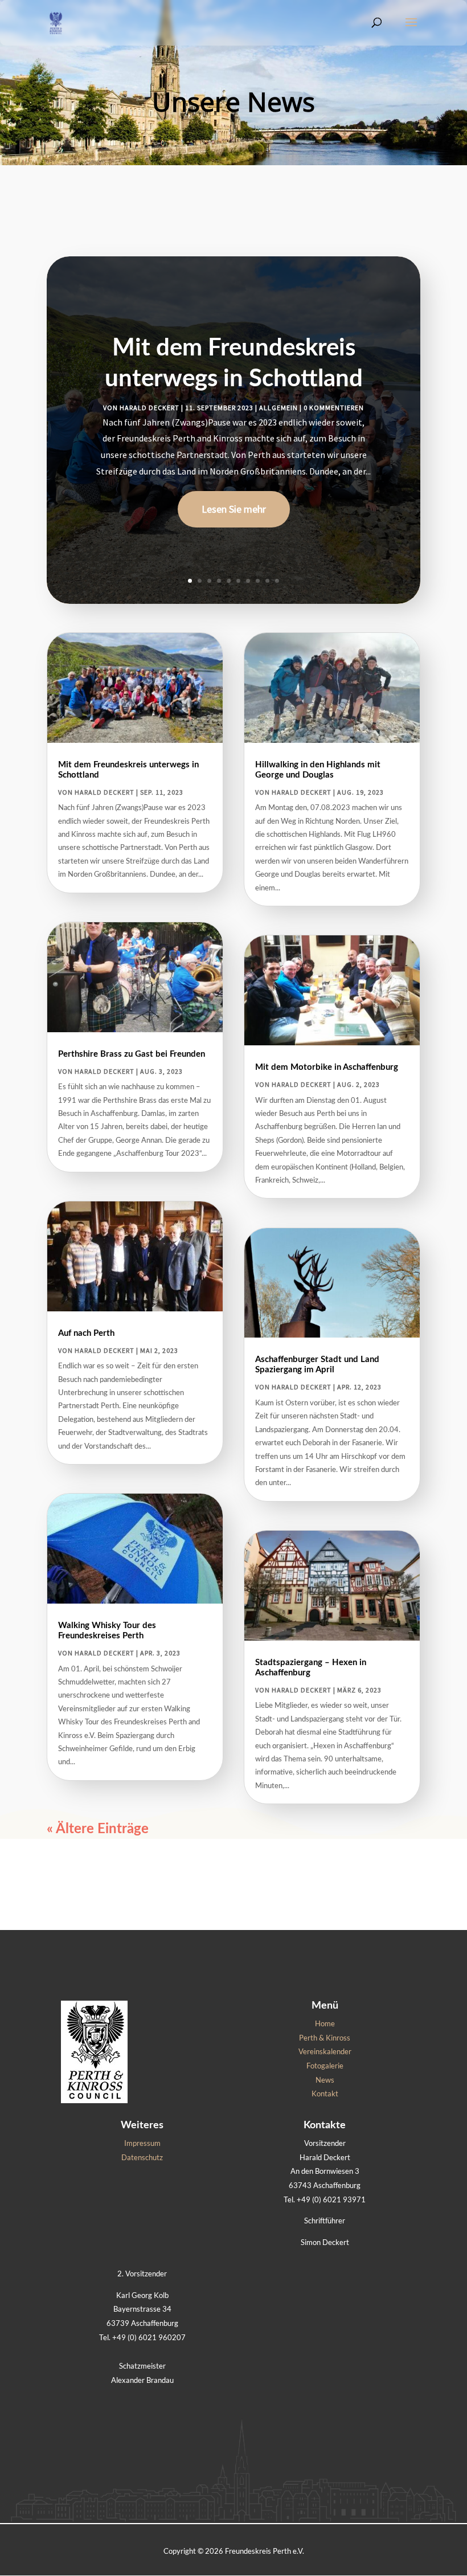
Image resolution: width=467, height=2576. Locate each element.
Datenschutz (142, 2157)
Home (325, 2023)
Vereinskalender (325, 2051)
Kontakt (325, 2093)
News (325, 2080)
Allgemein (278, 408)
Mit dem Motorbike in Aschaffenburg (327, 1067)
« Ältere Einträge (98, 1829)
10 (277, 581)
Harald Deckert (149, 408)
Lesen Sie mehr (234, 509)
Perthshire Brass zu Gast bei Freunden (132, 1054)
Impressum (142, 2143)
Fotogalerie (325, 2066)
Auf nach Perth (86, 1333)
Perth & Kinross (325, 2038)
